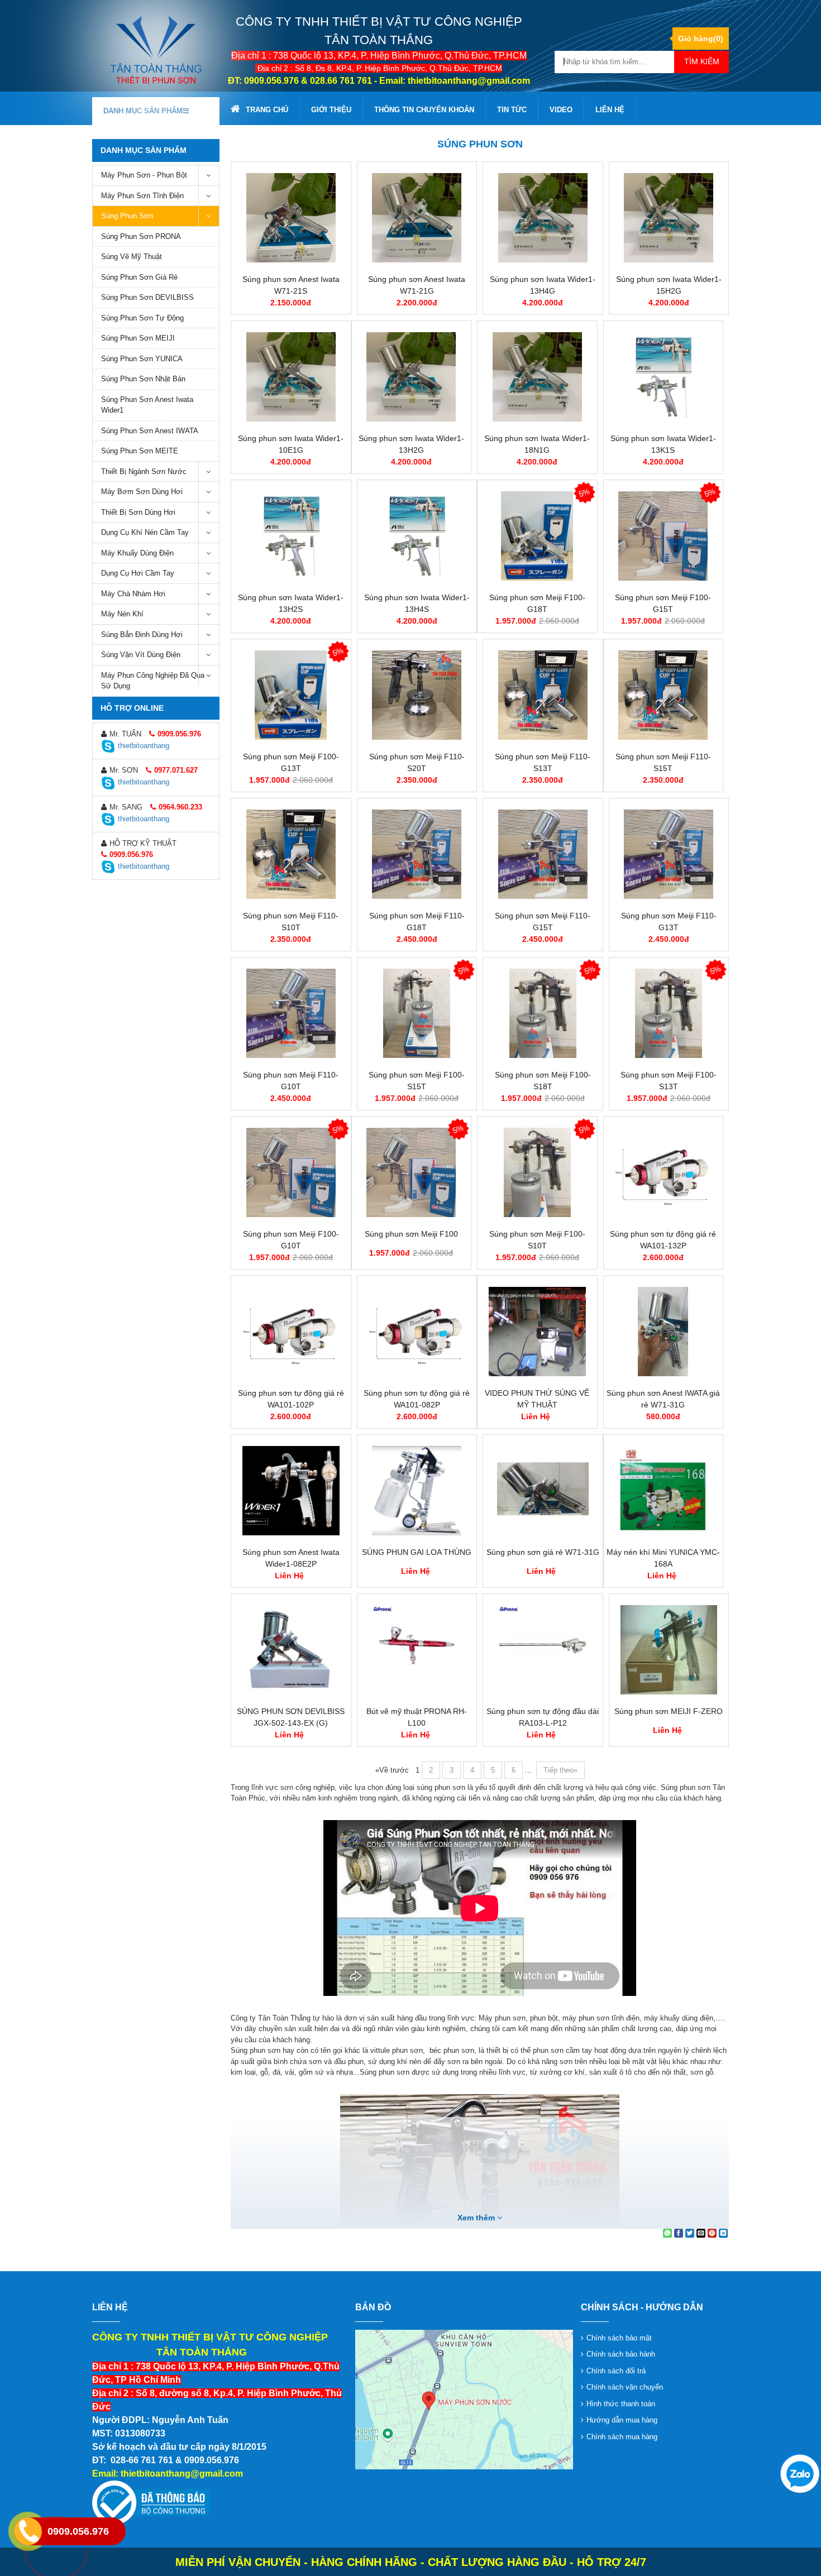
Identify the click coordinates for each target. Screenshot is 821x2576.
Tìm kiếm (702, 61)
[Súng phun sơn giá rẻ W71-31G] (543, 1491)
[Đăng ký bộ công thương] (151, 2503)
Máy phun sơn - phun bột (144, 175)
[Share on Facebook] (679, 2233)
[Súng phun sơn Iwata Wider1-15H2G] (669, 218)
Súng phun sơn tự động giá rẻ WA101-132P (663, 1240)
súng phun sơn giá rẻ (139, 277)
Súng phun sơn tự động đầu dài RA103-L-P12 (543, 1717)
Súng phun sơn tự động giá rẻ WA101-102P (291, 1399)
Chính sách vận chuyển (625, 2387)
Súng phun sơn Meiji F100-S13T (669, 1081)
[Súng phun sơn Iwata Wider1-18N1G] (537, 377)
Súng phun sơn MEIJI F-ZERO (669, 1711)
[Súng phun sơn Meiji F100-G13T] (291, 695)
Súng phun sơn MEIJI (138, 338)
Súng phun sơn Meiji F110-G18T (417, 921)
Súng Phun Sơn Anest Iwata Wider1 (147, 405)
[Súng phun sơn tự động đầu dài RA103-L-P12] (543, 1650)
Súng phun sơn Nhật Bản (143, 379)
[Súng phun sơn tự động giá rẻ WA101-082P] (417, 1332)
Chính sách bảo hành (621, 2354)
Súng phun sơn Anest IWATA (150, 431)
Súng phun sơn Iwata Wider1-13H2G (411, 444)
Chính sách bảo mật (619, 2338)
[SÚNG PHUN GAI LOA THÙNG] (417, 1491)
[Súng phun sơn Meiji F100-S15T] (417, 1013)
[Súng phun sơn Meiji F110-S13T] (543, 695)
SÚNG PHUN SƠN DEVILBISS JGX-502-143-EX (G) (291, 1717)
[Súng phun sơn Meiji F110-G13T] (669, 854)
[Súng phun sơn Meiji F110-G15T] (543, 854)
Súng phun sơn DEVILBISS (147, 297)
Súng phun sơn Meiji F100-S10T (537, 1240)
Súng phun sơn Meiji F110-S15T (663, 762)
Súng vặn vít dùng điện (141, 655)
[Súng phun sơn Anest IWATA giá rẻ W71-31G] (664, 1332)
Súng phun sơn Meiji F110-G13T (669, 921)
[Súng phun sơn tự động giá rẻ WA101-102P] (291, 1332)
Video (561, 110)
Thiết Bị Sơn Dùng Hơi (138, 512)
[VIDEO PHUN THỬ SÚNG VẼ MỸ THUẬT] (537, 1332)
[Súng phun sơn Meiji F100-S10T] (537, 1172)
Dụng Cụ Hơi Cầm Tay (138, 573)
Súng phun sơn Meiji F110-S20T (417, 762)
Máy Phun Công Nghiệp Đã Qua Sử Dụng (153, 681)
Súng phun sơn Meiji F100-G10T (291, 1240)
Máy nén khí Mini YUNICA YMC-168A (663, 1558)
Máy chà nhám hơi (133, 594)
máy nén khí (122, 614)
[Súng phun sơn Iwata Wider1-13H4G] (543, 218)
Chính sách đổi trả (616, 2371)
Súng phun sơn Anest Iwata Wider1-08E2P (291, 1558)
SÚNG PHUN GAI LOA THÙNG (417, 1552)
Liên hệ (610, 110)
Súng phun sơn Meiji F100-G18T (537, 603)
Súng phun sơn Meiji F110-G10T (291, 1081)
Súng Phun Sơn (127, 216)
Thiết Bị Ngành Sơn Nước (144, 471)
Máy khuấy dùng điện (137, 553)
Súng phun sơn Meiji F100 (411, 1234)
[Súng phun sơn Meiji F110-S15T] (664, 695)
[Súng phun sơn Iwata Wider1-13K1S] (664, 377)
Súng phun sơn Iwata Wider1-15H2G (669, 285)
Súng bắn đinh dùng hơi (142, 635)
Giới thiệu (331, 110)
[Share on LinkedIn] (723, 2233)
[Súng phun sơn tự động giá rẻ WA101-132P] (664, 1172)
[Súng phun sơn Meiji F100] (412, 1172)
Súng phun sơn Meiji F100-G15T (663, 603)
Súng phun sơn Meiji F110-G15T (543, 921)
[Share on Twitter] (690, 2233)
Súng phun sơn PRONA (141, 236)
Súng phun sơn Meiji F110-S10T (291, 921)
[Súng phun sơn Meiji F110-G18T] (417, 854)
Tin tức (512, 110)
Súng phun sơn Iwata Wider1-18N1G (537, 444)
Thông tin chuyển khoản (424, 110)
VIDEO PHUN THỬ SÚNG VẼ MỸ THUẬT (537, 1399)
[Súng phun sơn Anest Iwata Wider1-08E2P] (291, 1491)
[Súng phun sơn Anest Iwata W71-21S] (291, 218)
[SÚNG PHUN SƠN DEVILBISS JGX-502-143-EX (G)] (291, 1650)
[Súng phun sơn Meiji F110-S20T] (417, 695)
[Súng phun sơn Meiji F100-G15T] (664, 536)
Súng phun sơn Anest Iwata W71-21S (291, 285)
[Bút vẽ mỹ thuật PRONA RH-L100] (417, 1650)
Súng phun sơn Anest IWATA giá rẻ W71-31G (663, 1399)
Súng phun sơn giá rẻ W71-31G (543, 1552)
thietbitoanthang (144, 746)
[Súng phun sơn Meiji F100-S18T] (543, 1013)
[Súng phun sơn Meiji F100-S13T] (669, 1013)
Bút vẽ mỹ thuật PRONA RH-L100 (417, 1717)
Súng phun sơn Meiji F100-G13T (291, 762)
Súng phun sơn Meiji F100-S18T (543, 1081)
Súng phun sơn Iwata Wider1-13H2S (291, 603)
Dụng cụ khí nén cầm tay (145, 532)
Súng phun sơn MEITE (140, 451)
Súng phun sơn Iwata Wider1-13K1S (663, 444)
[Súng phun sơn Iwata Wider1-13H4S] (417, 536)
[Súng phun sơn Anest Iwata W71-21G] (417, 218)
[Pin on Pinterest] (712, 2233)
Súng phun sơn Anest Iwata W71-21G (417, 285)
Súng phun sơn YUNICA (142, 359)
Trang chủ (267, 110)
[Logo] (156, 49)
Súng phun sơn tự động (142, 318)
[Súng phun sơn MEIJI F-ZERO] (669, 1650)
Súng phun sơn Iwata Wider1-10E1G (291, 444)
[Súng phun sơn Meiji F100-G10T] (291, 1172)
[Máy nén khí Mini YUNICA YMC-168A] (664, 1491)
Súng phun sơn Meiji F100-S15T (417, 1081)
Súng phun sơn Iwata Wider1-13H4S (417, 603)
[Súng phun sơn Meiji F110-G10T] (291, 1013)
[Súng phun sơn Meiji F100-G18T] (537, 536)
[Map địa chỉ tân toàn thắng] (464, 2399)
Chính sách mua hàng (622, 2437)
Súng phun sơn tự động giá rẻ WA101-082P (417, 1399)
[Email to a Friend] (701, 2233)
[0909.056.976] (799, 2473)
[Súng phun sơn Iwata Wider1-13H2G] (412, 377)
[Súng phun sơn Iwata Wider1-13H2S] (291, 536)
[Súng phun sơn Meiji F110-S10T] (291, 854)
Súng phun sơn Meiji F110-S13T (543, 762)
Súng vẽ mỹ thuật (132, 257)
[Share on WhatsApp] (667, 2233)
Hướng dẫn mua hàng (622, 2420)
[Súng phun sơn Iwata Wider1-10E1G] (291, 377)
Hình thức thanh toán (621, 2404)
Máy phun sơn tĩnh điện (142, 196)
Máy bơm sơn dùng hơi (142, 492)
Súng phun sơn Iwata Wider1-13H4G (543, 285)
